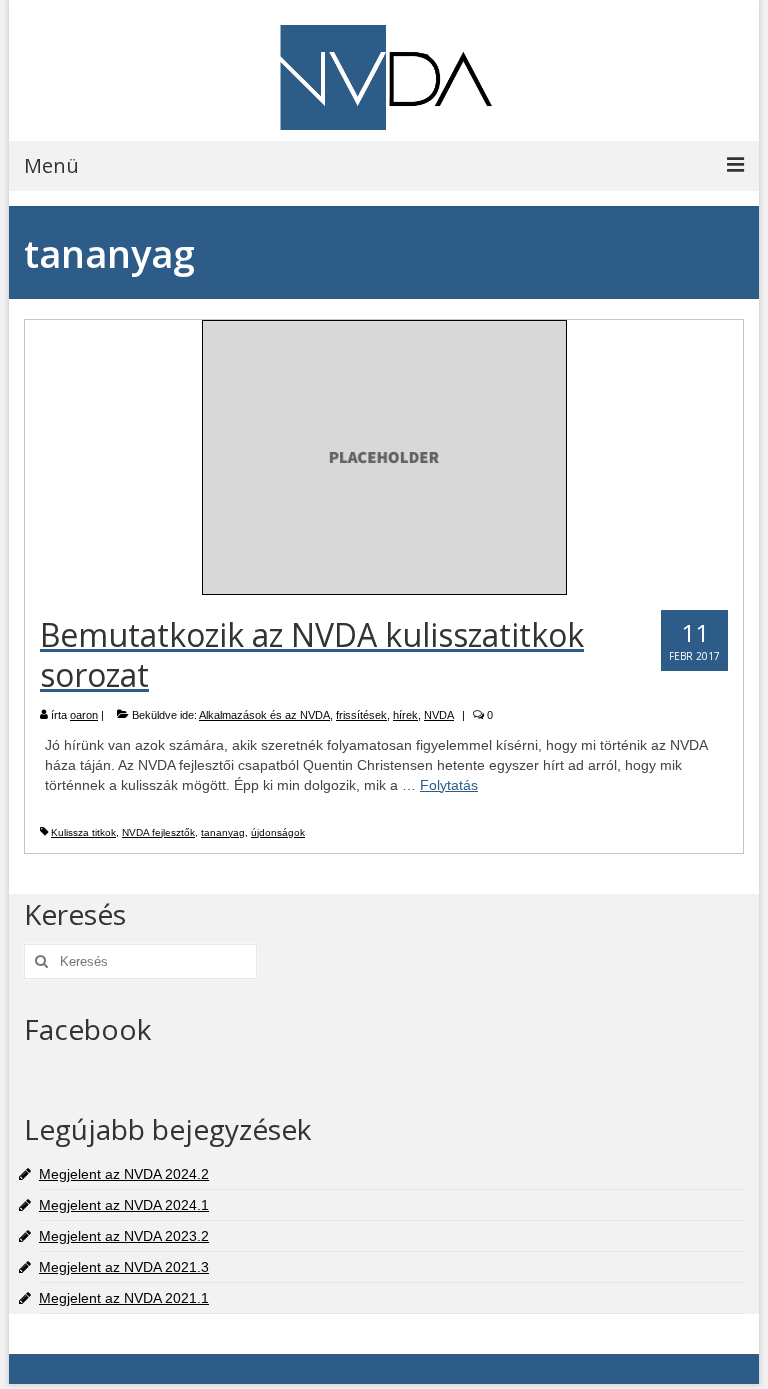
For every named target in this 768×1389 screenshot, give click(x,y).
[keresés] (39, 961)
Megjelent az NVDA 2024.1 (124, 1205)
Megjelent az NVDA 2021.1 (124, 1298)
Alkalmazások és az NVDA (264, 715)
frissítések (361, 715)
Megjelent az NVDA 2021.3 (124, 1267)
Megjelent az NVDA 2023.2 (124, 1236)
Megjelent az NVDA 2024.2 (124, 1174)
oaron (84, 715)
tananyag (223, 832)
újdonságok (278, 832)
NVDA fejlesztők (158, 832)
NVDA (439, 715)
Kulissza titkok (83, 832)
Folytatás (449, 785)
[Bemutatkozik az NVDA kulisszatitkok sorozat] (384, 456)
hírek (405, 715)
